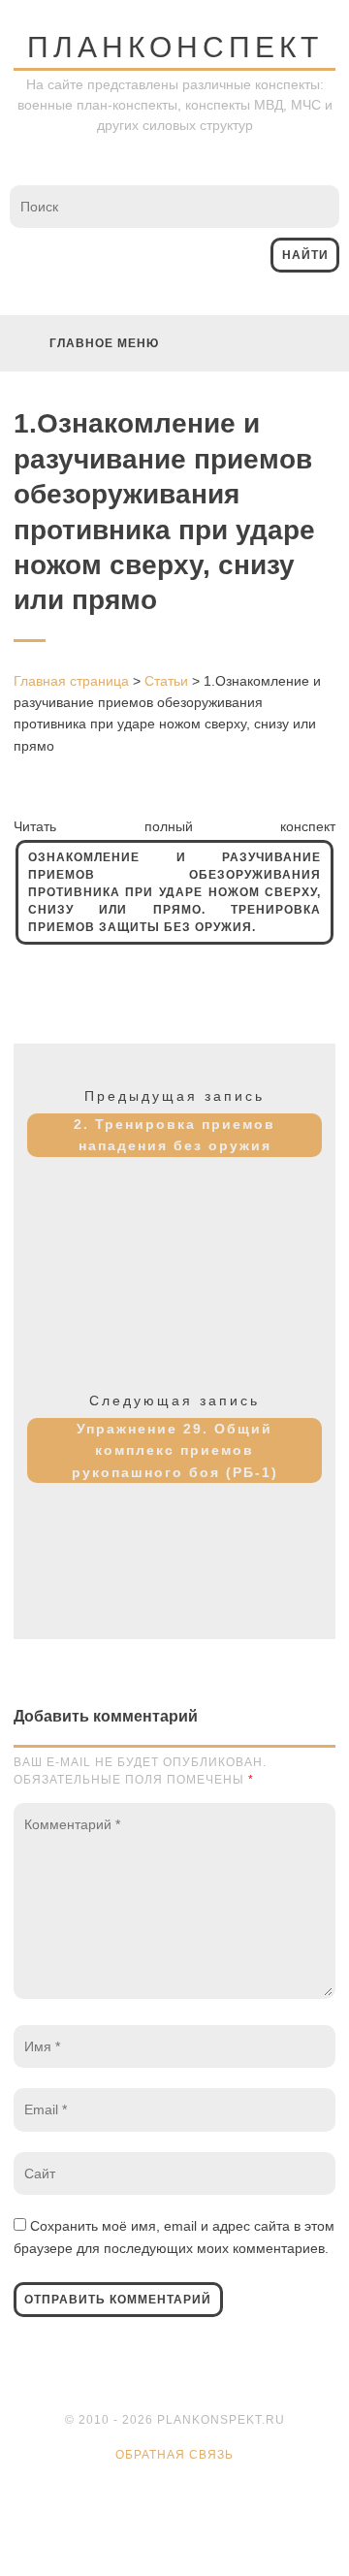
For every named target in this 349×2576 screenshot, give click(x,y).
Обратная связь (174, 2455)
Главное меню (104, 343)
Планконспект (175, 47)
